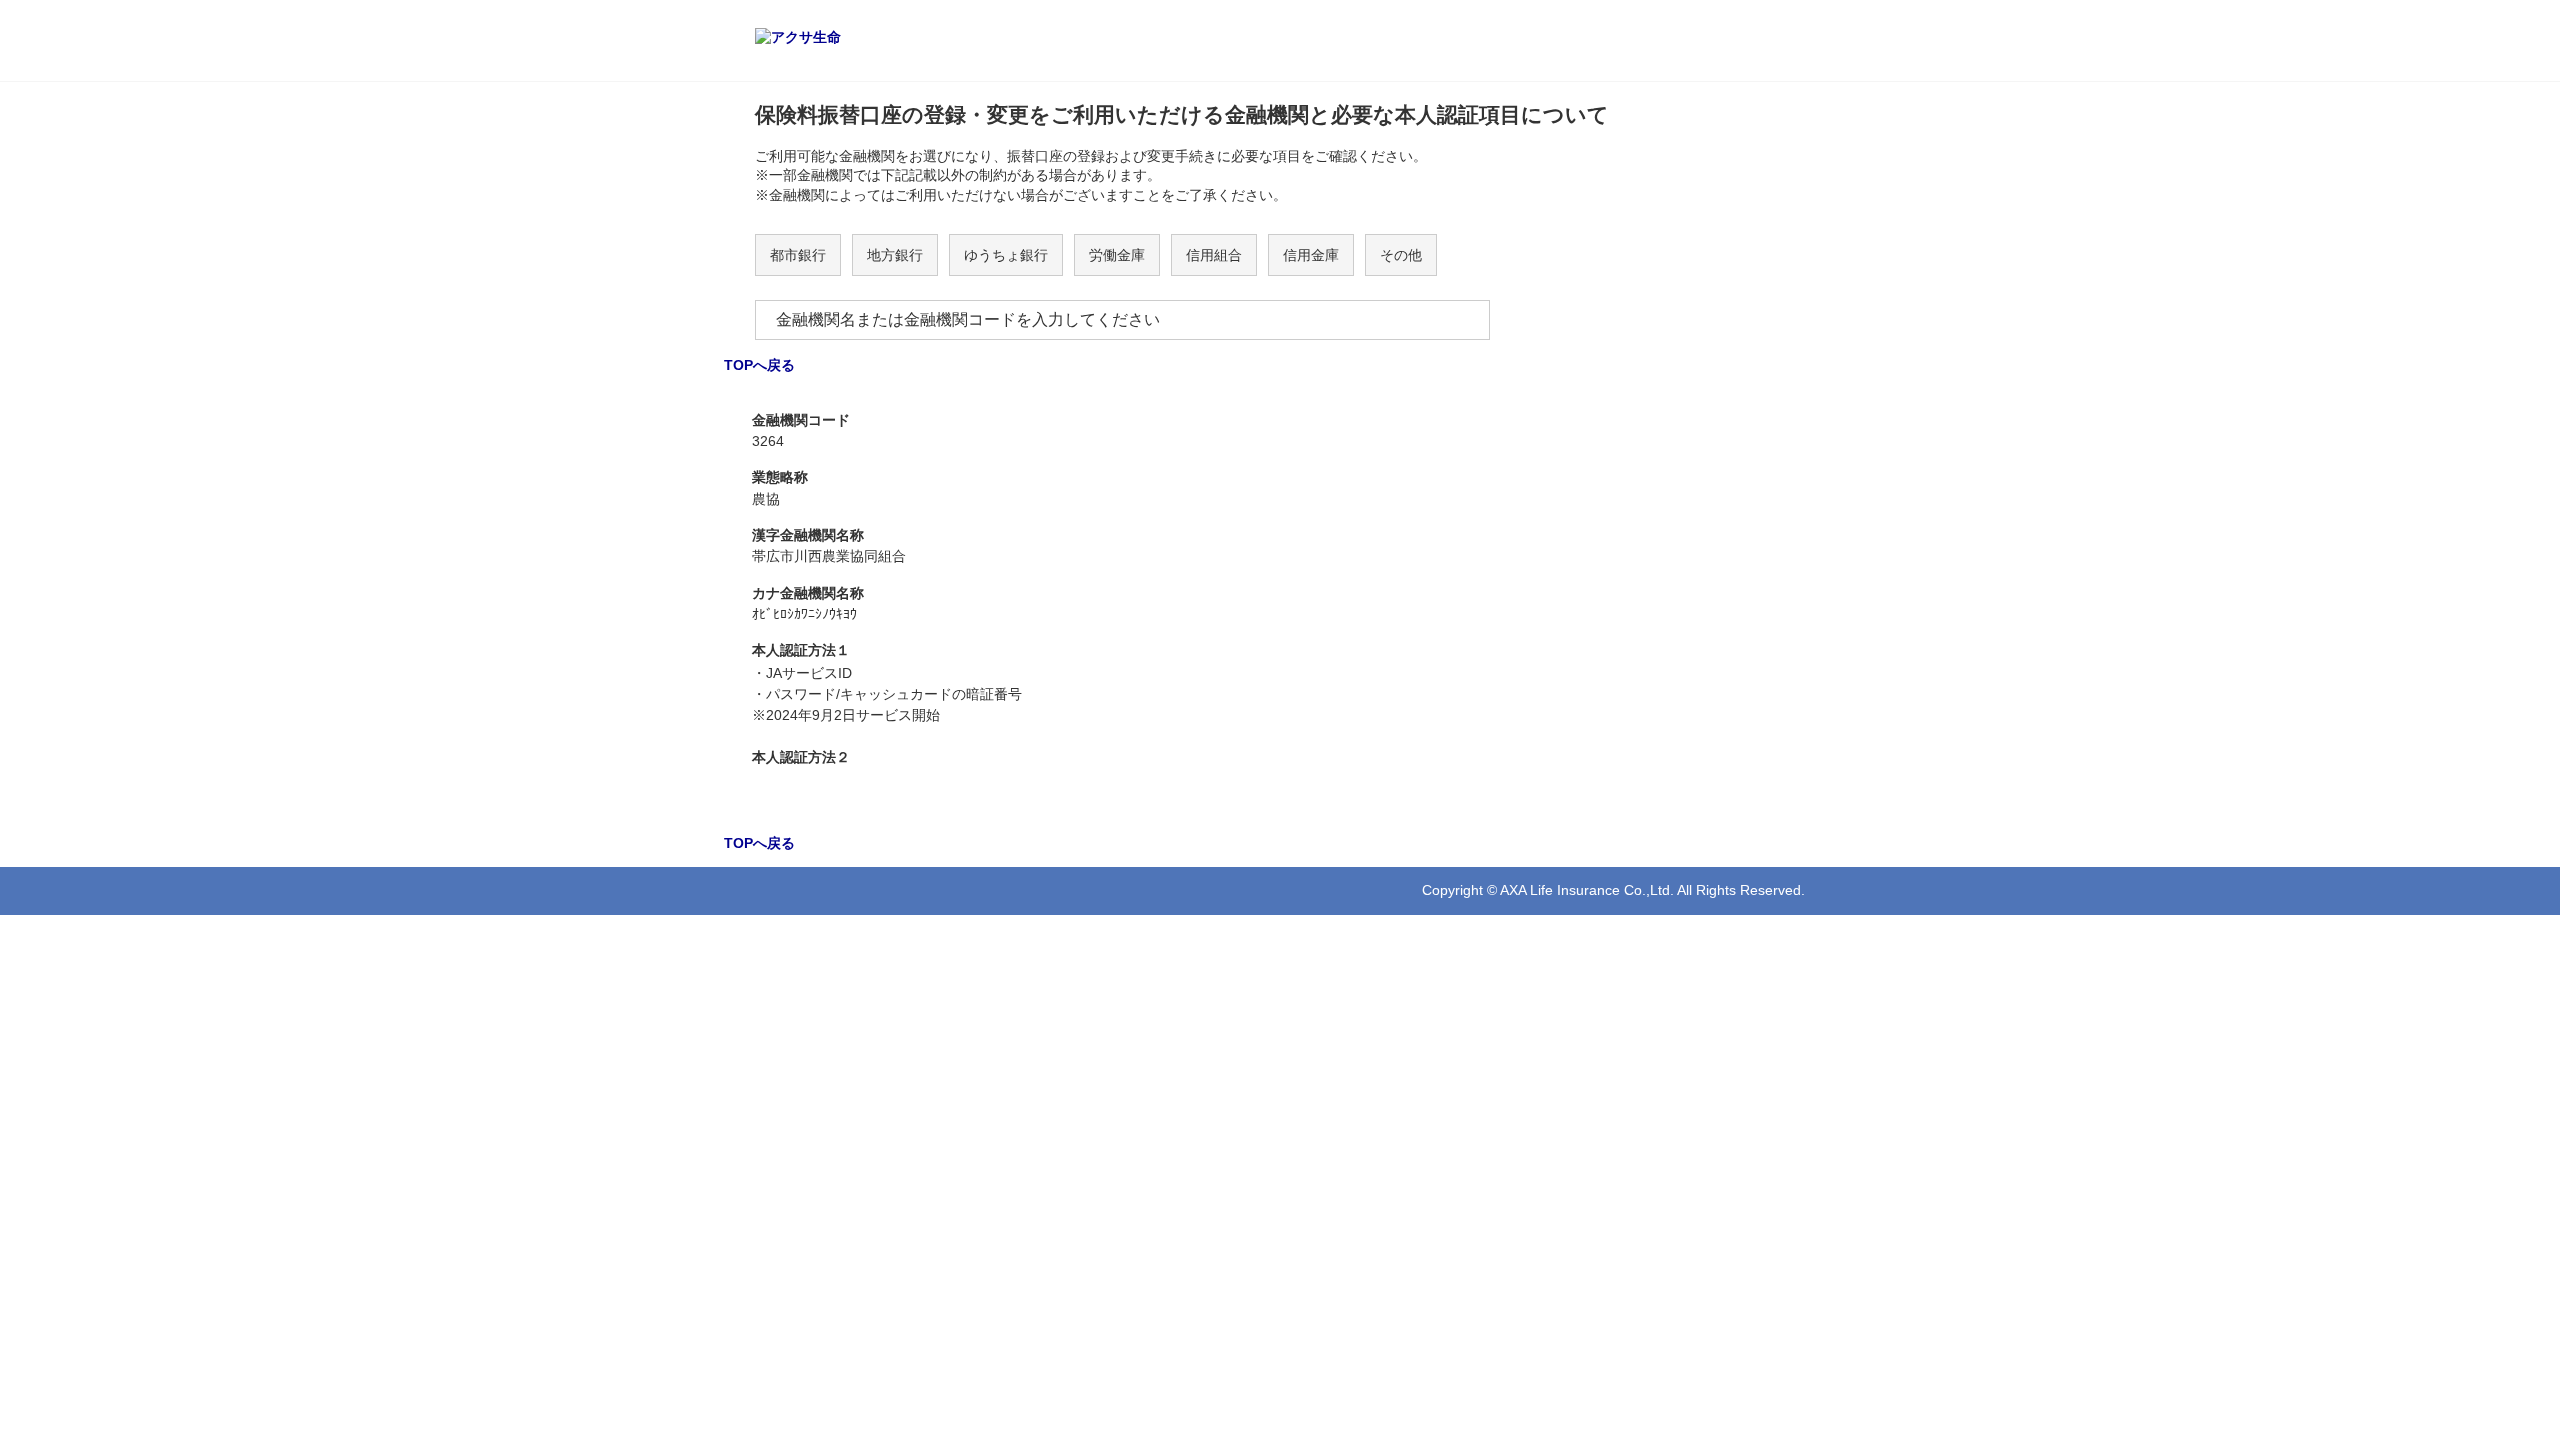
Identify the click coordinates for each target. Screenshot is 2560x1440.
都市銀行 (798, 255)
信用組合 (1214, 255)
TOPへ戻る (759, 365)
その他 (1401, 255)
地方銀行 (895, 255)
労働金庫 (1117, 255)
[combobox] (1122, 320)
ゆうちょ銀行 (1006, 255)
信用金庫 (1311, 255)
